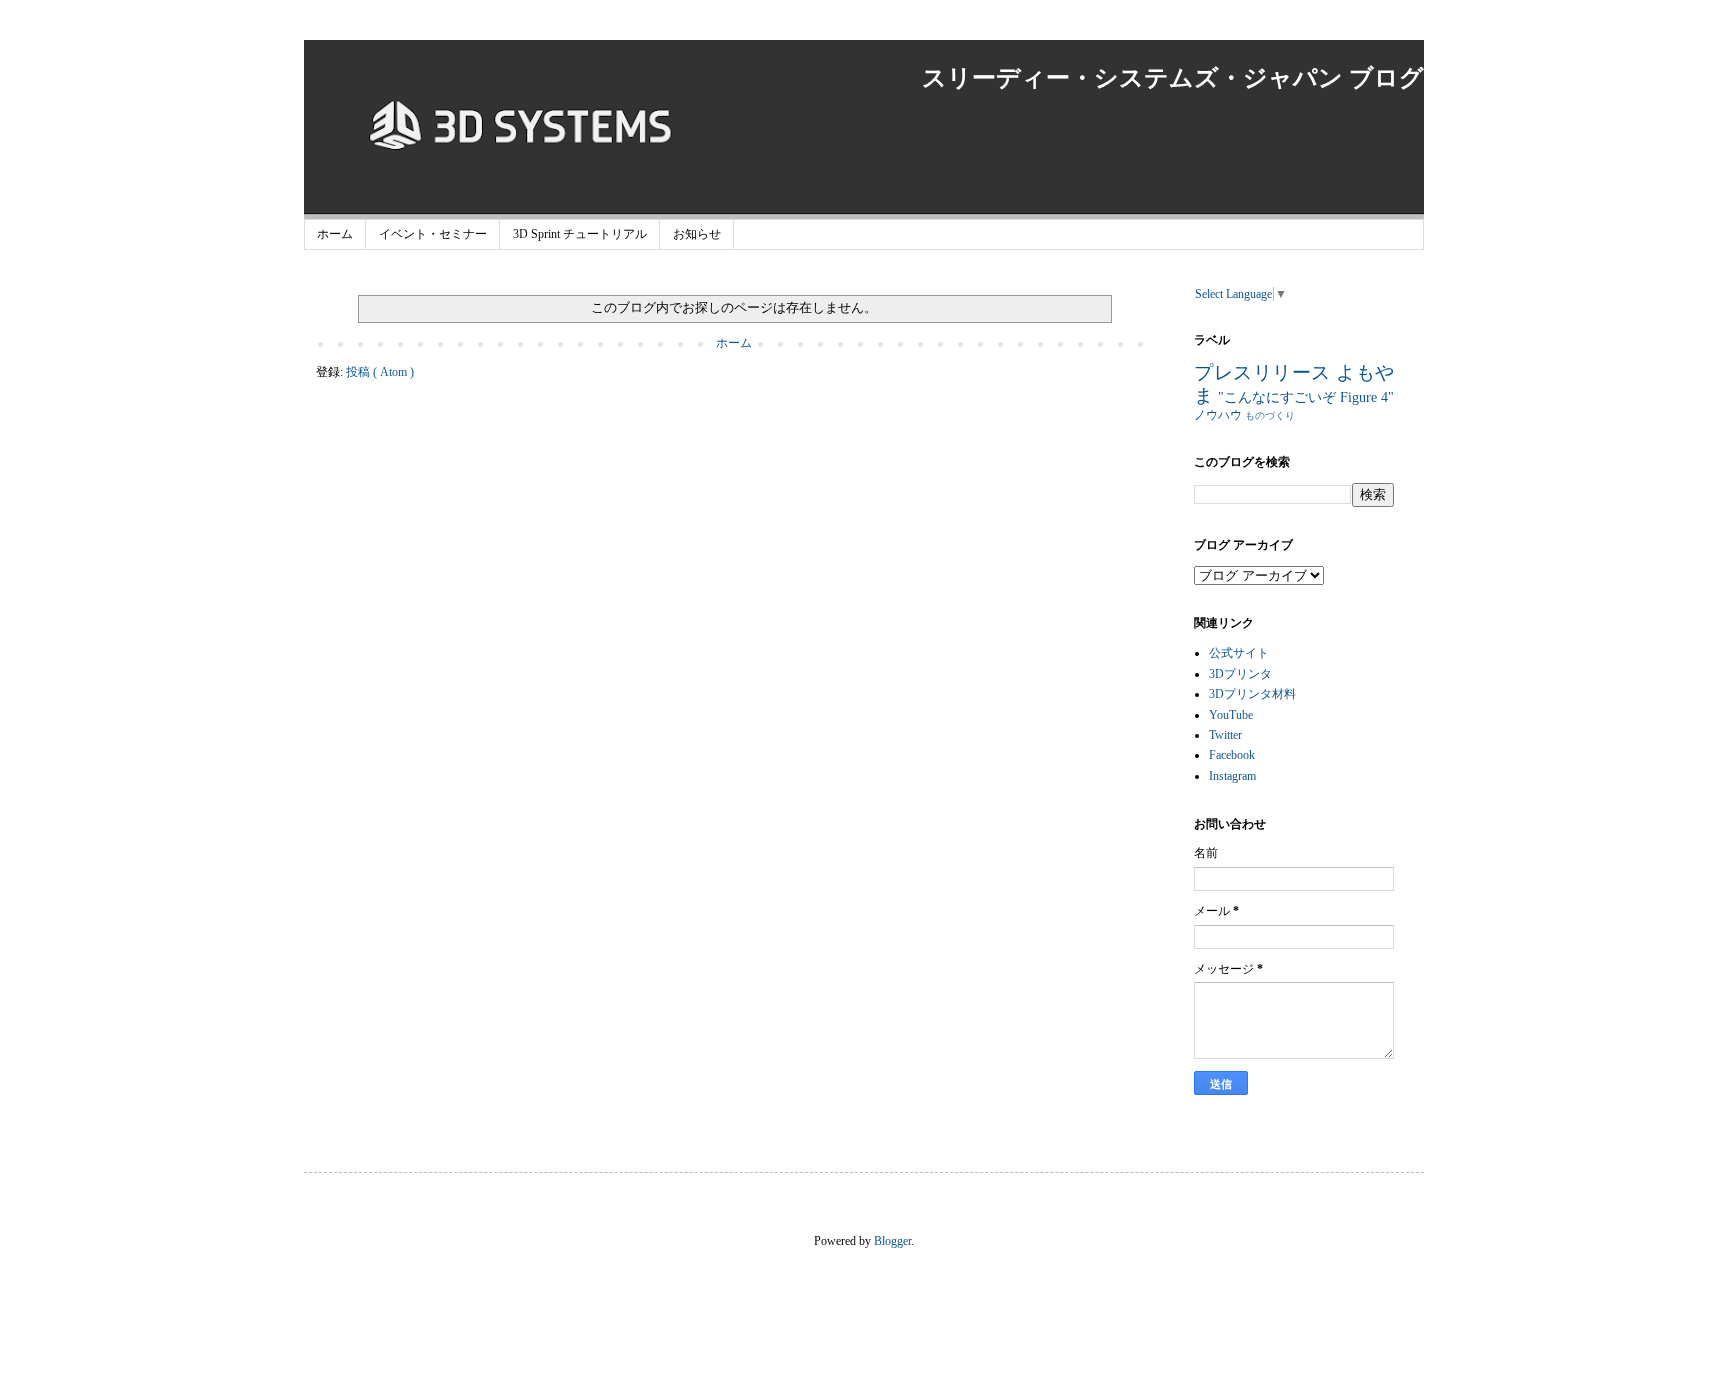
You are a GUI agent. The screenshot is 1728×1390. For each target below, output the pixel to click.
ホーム (335, 234)
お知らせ (697, 234)
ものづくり (1270, 415)
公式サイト (1239, 653)
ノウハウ (1219, 415)
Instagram (1232, 776)
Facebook (1232, 755)
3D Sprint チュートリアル (580, 234)
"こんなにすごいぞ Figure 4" (1306, 397)
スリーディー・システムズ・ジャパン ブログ (1173, 78)
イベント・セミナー (433, 234)
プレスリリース (1265, 372)
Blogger (892, 1241)
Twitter (1225, 735)
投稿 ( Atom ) (380, 372)
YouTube (1231, 715)
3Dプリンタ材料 (1252, 694)
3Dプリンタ (1240, 674)
